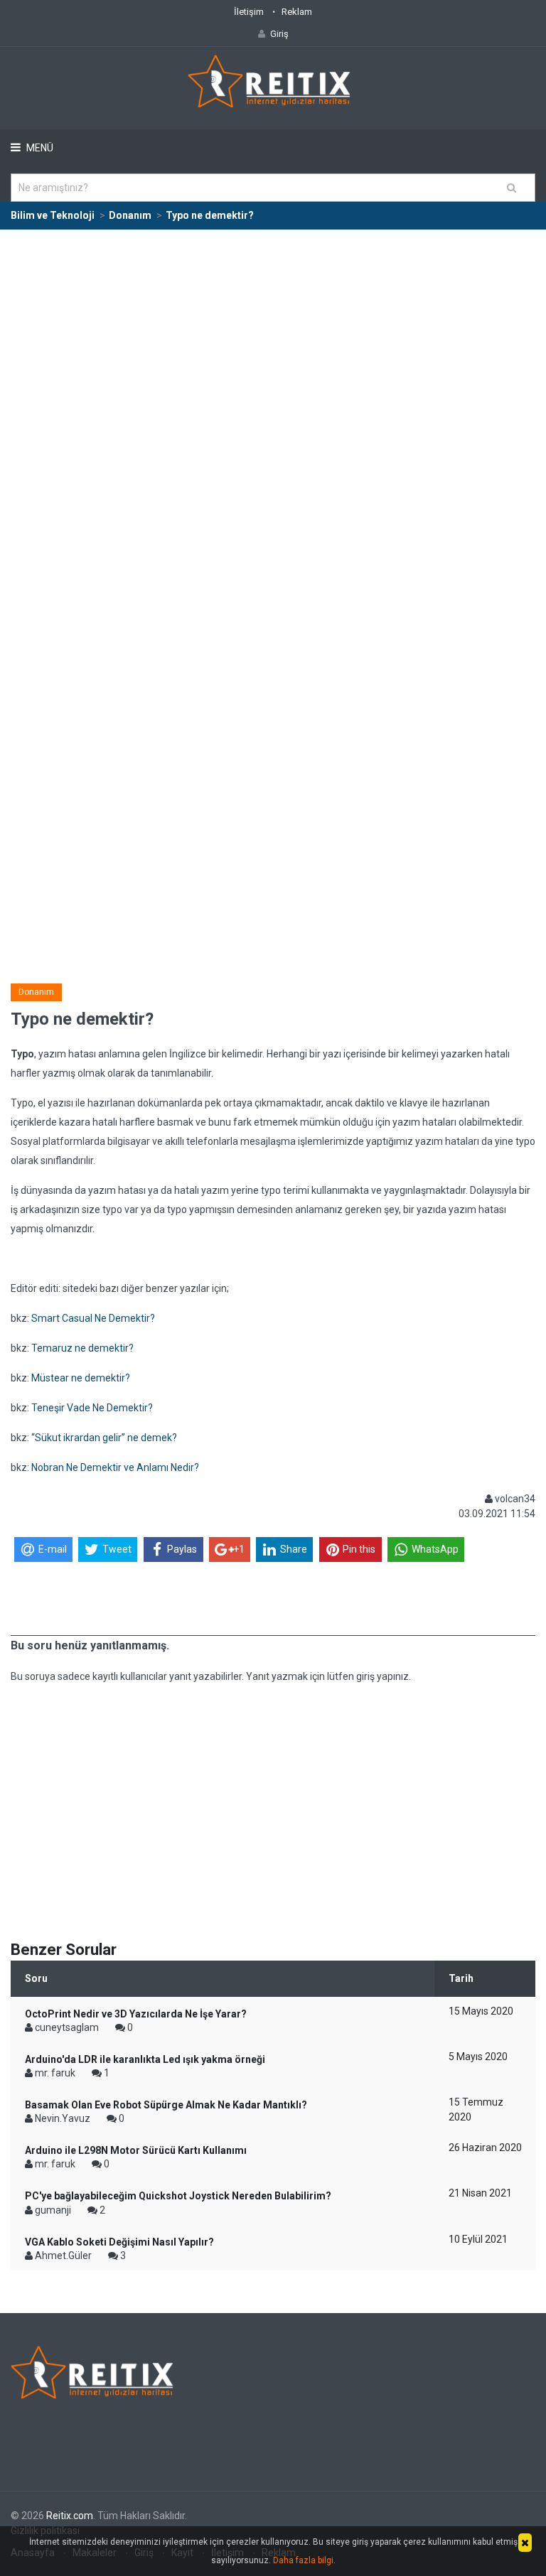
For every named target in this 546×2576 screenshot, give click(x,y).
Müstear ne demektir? (81, 1378)
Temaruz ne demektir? (82, 1348)
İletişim (249, 12)
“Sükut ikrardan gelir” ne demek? (104, 1438)
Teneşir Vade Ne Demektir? (92, 1408)
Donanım (36, 992)
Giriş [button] (279, 34)
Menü (39, 148)
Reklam (297, 12)
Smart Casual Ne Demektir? (93, 1318)
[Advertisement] (273, 337)
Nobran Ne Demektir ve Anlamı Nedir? (115, 1467)
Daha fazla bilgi (303, 2560)
